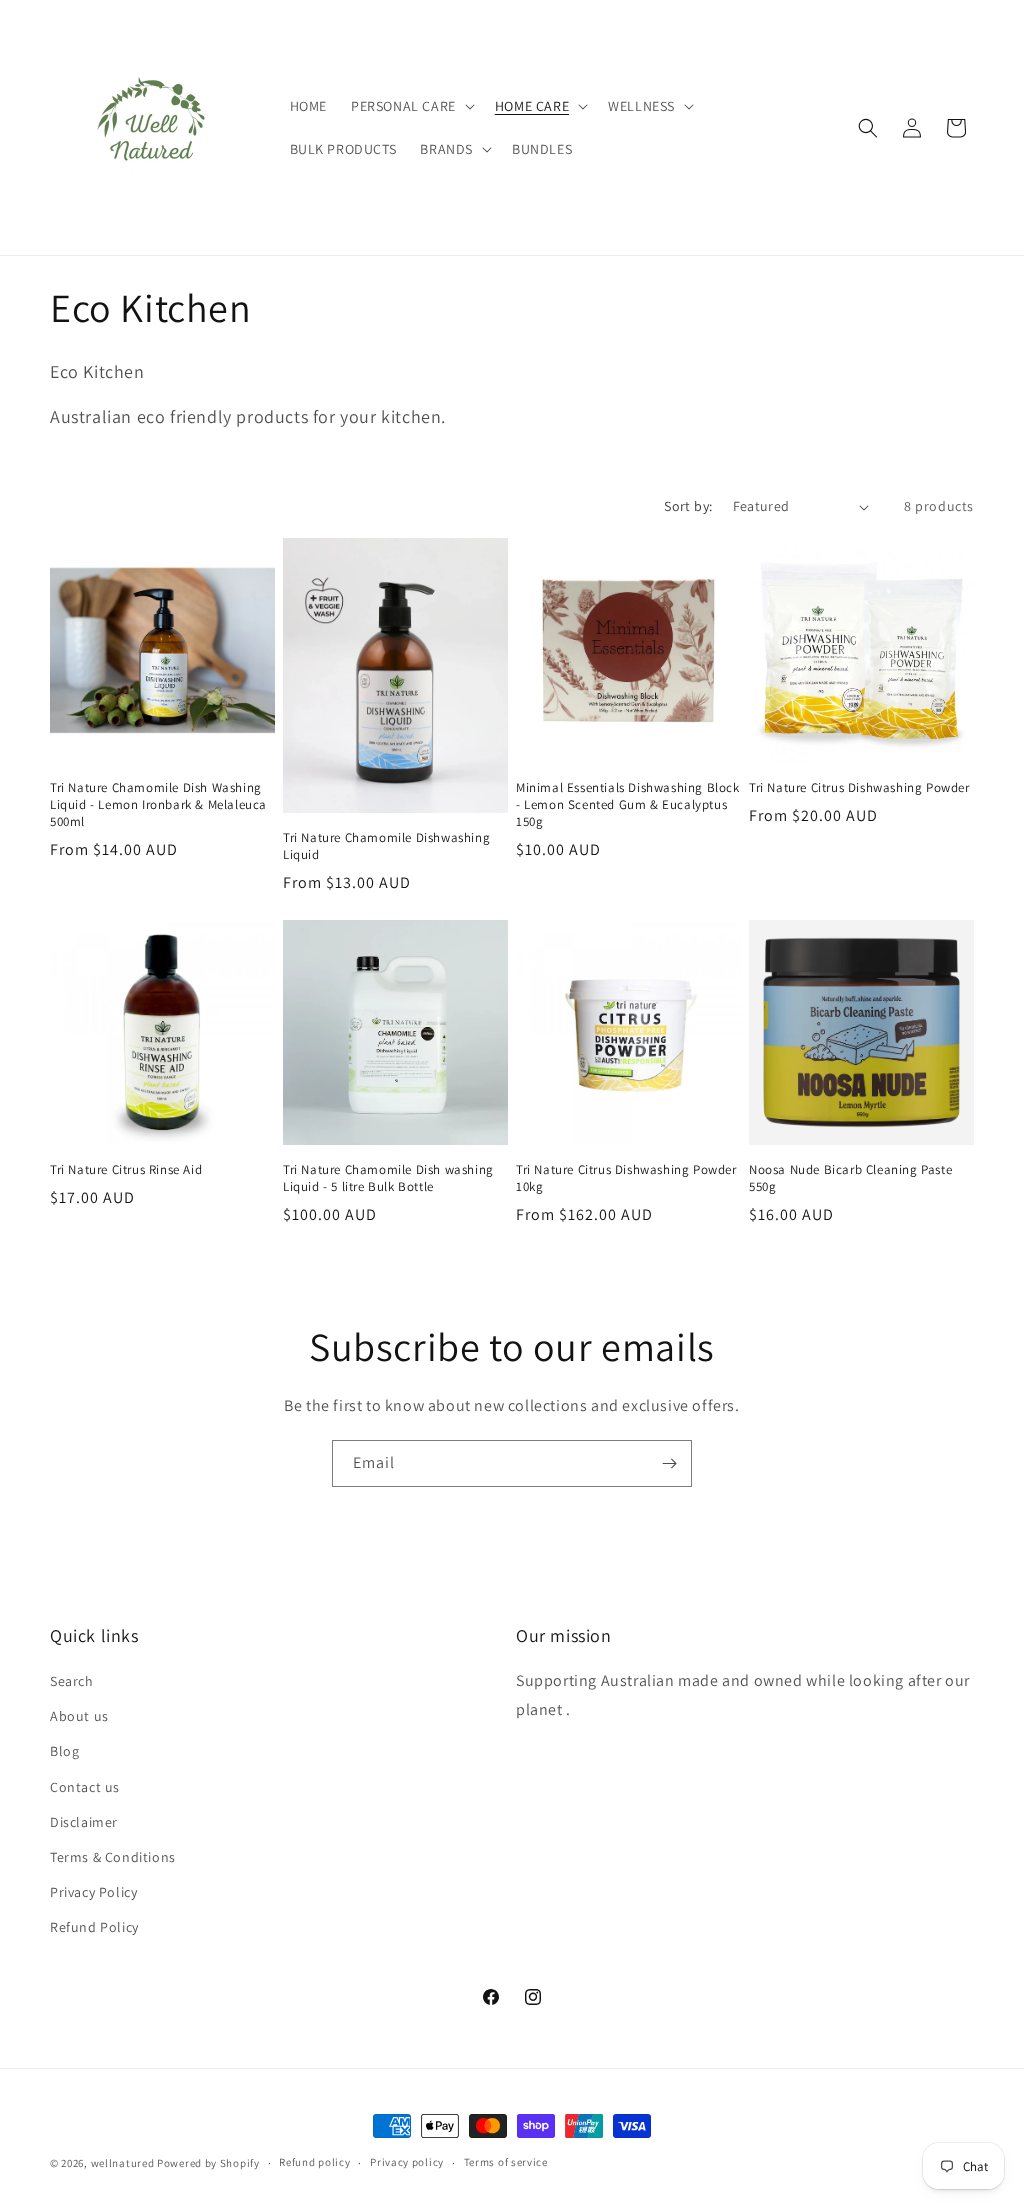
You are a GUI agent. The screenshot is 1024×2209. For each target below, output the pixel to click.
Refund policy (314, 2162)
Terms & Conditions (113, 1857)
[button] (411, 106)
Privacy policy (407, 2162)
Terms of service (506, 2162)
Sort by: (688, 506)
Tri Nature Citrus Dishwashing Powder (859, 788)
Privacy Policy (93, 1892)
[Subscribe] (669, 1463)
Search (72, 1681)
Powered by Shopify (208, 2163)
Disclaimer (84, 1822)
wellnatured (124, 2163)
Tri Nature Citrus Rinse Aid (126, 1170)
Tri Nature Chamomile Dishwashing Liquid (386, 846)
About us (79, 1716)
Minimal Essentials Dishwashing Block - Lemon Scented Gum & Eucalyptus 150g (628, 805)
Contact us (85, 1787)
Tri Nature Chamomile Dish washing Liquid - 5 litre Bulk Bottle (388, 1178)
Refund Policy (94, 1927)
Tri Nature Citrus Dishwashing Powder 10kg (626, 1178)
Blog (64, 1751)
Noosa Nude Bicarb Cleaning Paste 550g (850, 1178)
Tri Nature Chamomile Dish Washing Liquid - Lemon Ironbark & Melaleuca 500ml (158, 805)
